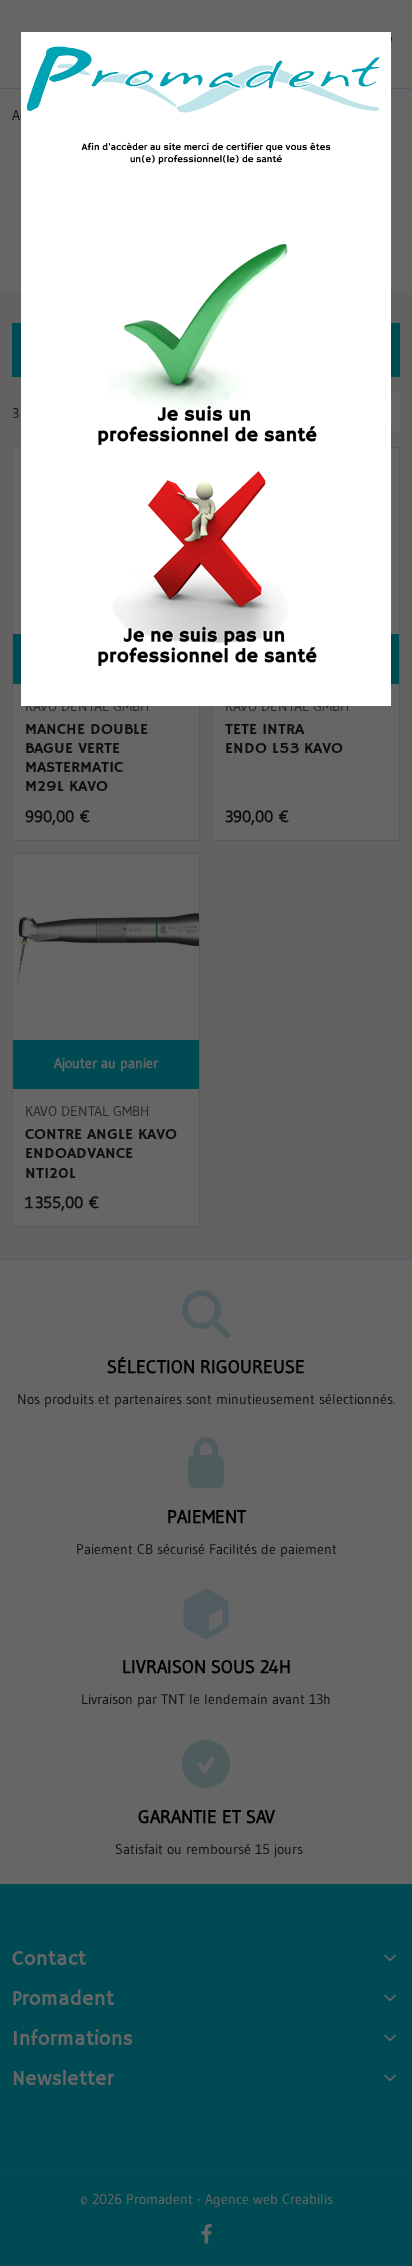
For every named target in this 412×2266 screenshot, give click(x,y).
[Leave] (206, 570)
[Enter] (206, 349)
